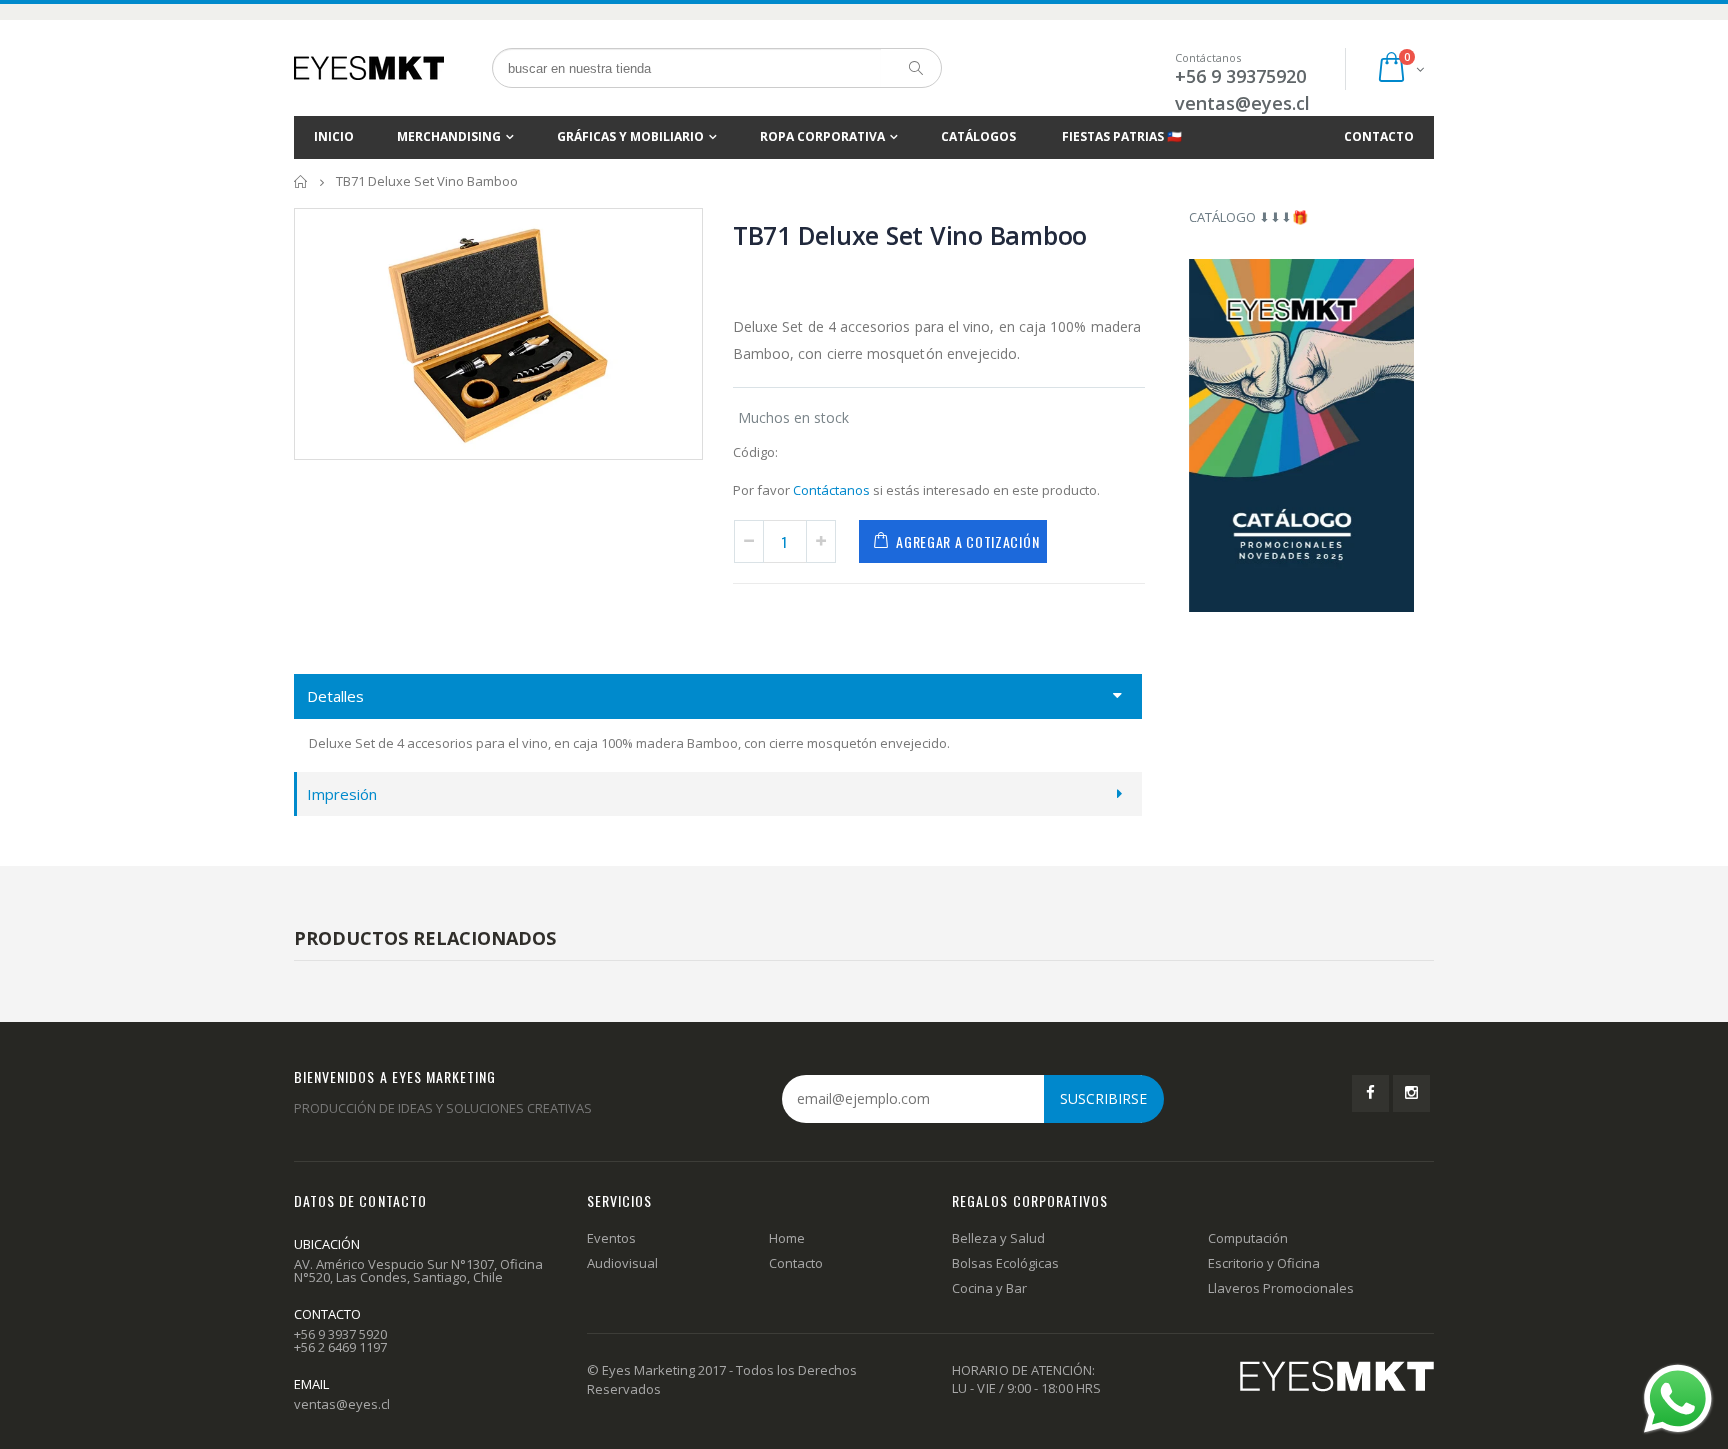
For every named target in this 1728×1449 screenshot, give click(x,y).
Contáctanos (831, 490)
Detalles (335, 696)
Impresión (342, 794)
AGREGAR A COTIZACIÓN (967, 541)
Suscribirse (1103, 1098)
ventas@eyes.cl (1242, 103)
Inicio (301, 181)
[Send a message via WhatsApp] (1678, 1399)
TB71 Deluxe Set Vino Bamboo (910, 235)
